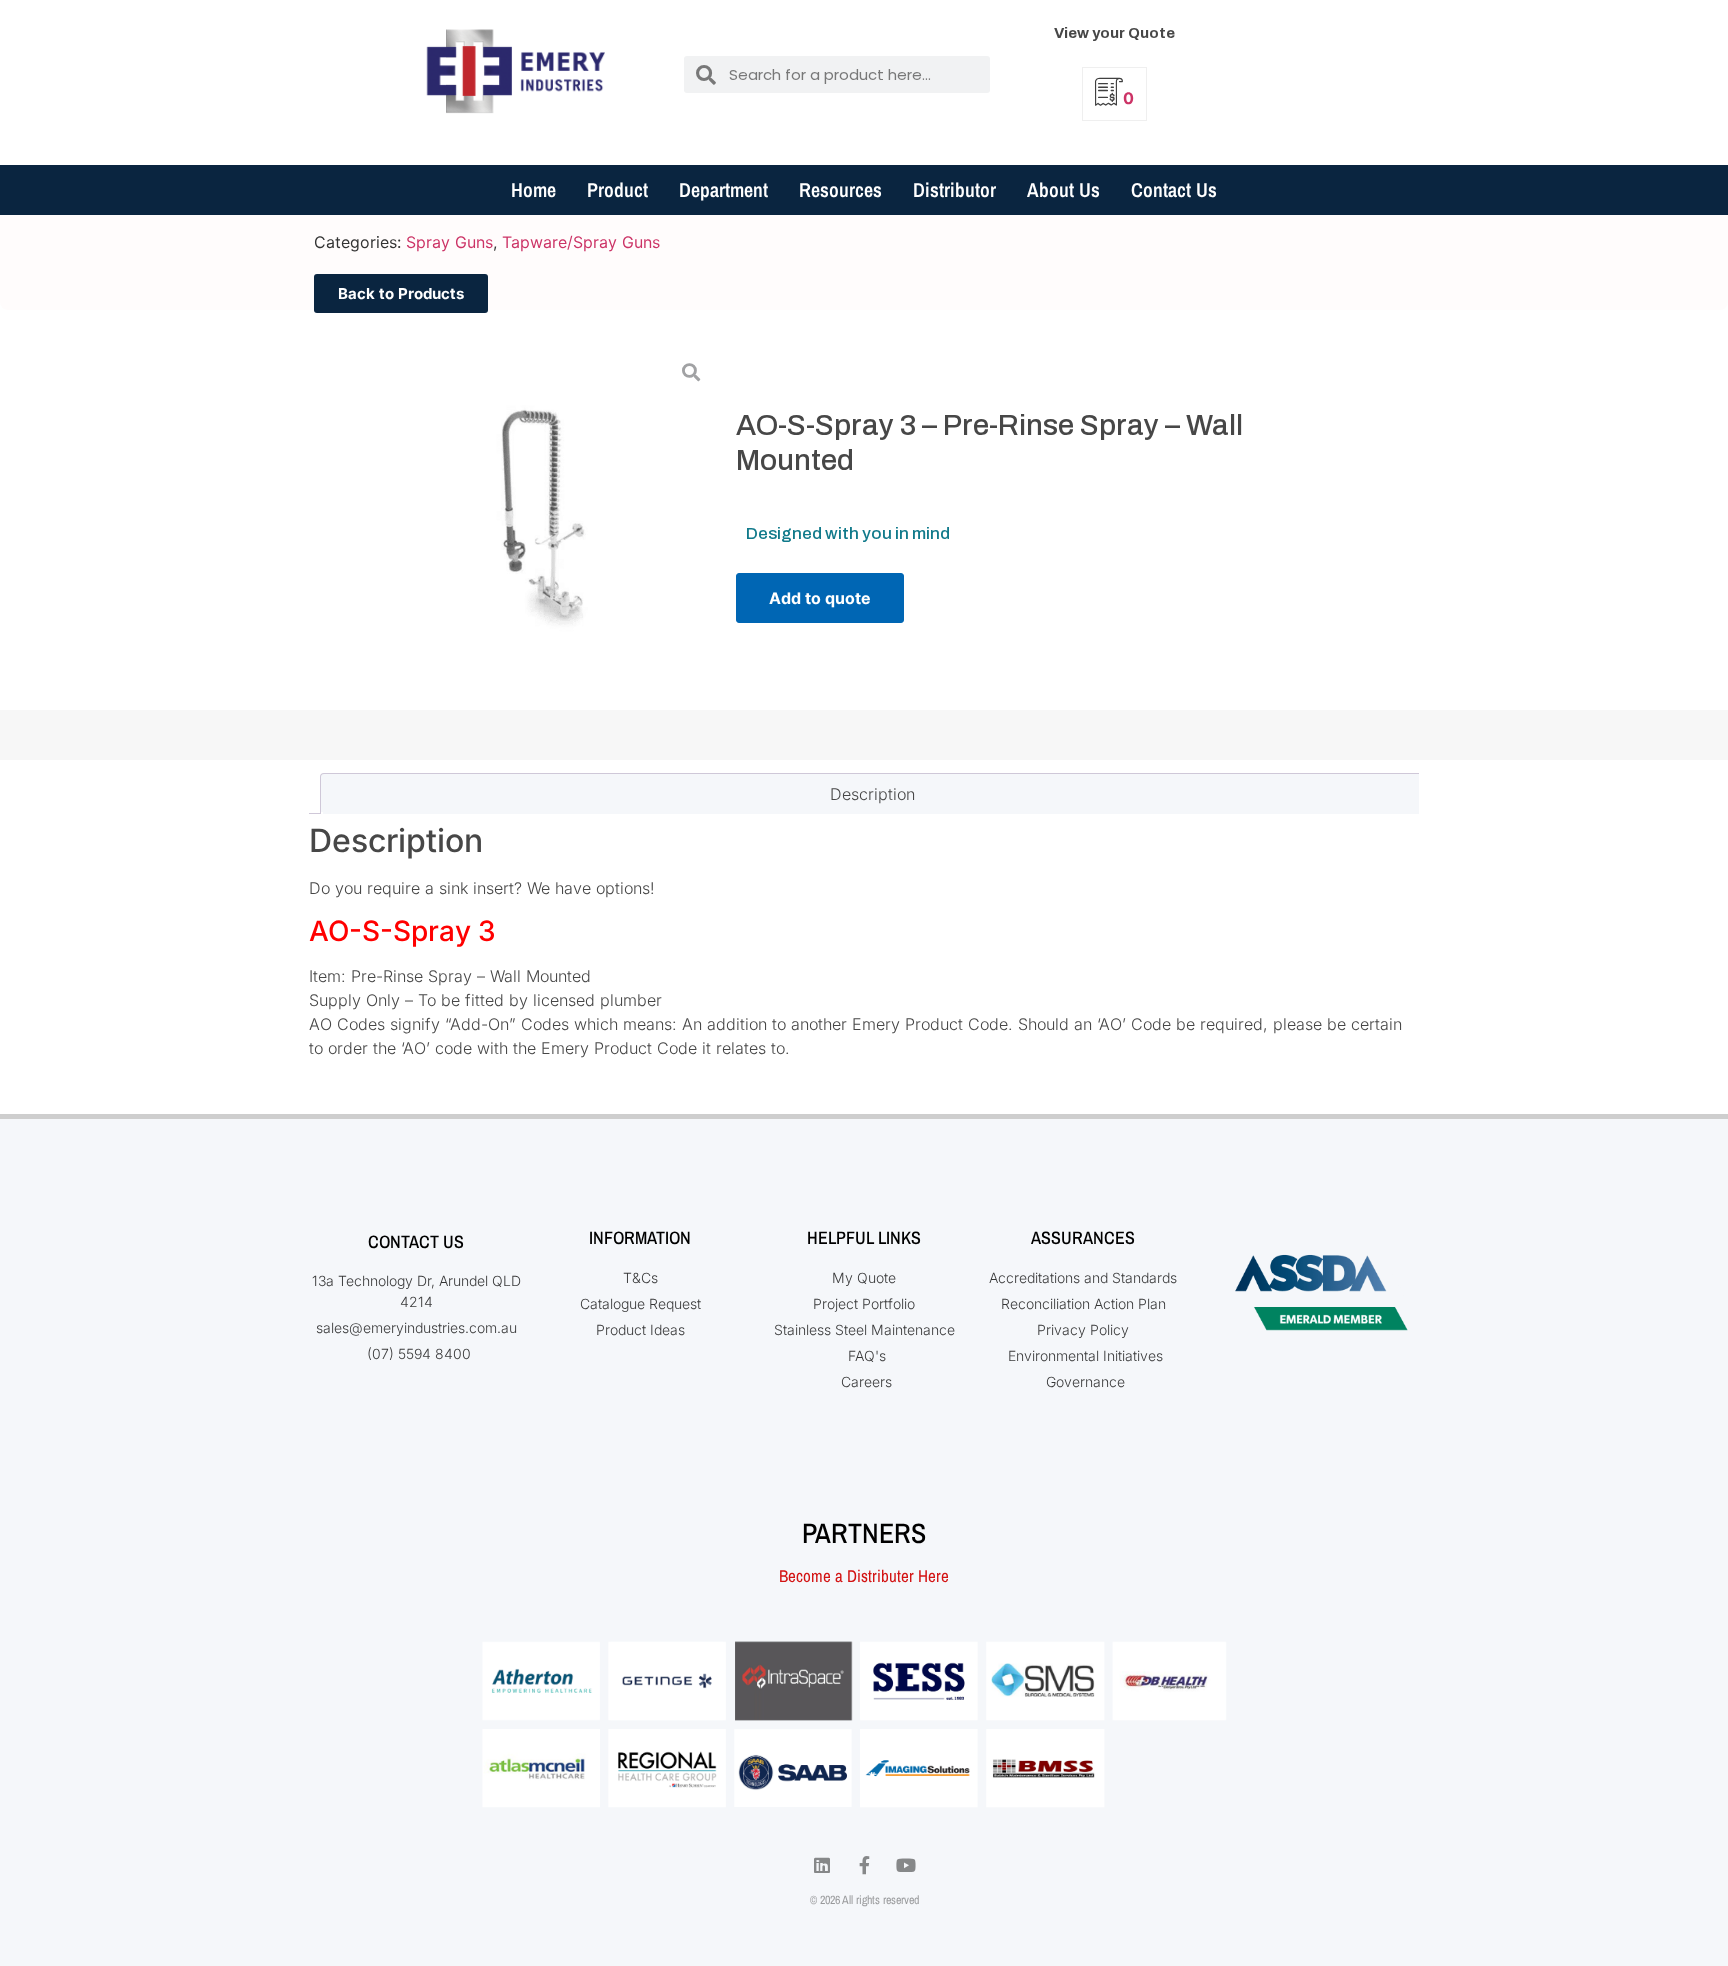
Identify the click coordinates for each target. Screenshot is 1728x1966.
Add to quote (820, 598)
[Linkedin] (822, 1865)
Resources (840, 189)
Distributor (954, 189)
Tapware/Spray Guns (581, 242)
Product (617, 189)
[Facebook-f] (864, 1865)
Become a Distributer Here (864, 1575)
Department (723, 189)
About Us (1063, 189)
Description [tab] (872, 794)
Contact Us (1174, 189)
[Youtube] (906, 1865)
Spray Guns (449, 242)
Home (533, 189)
